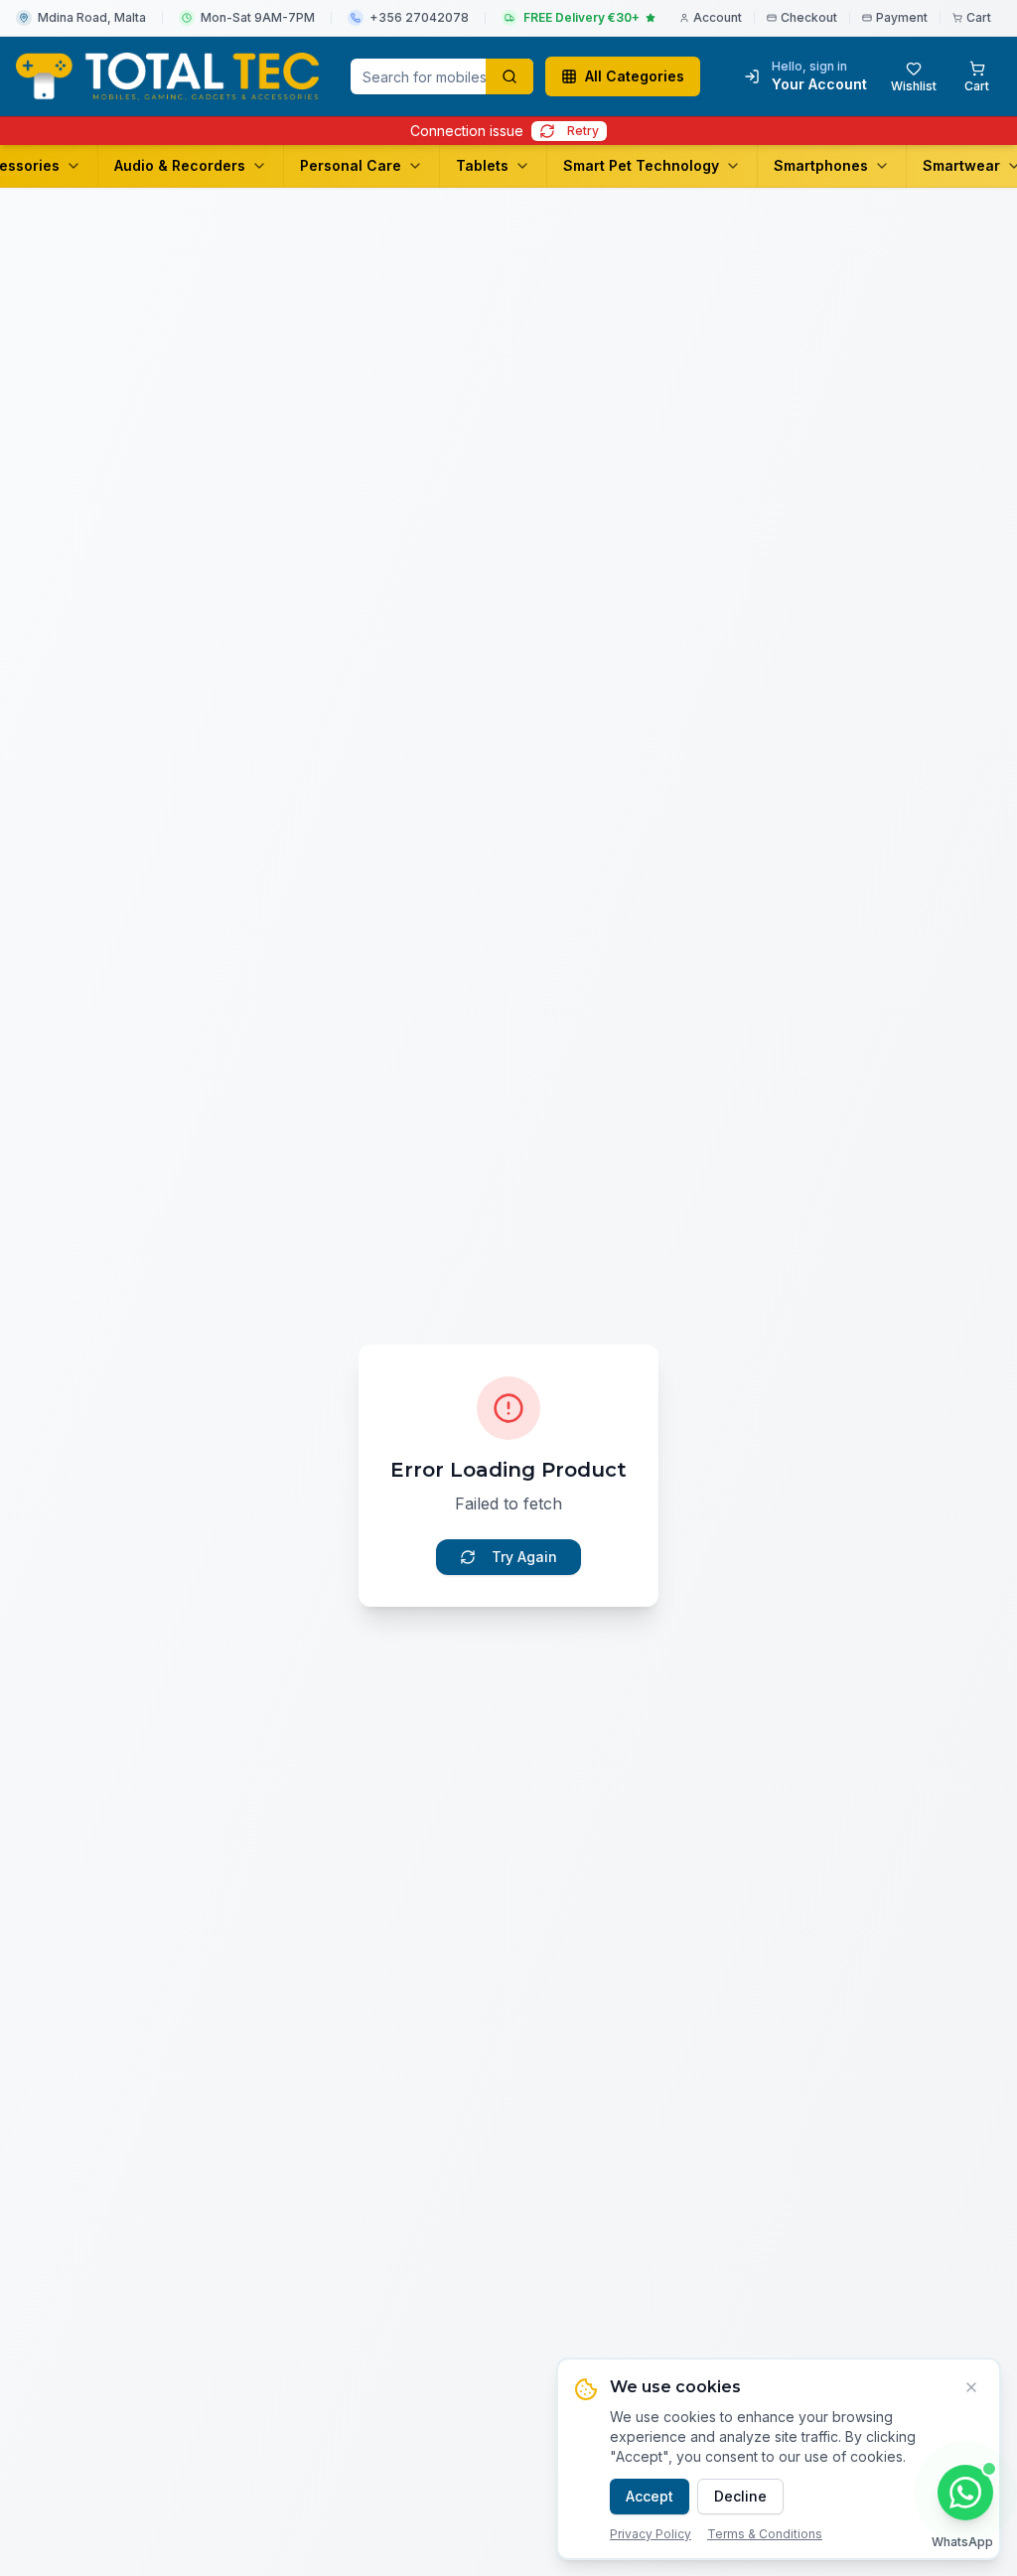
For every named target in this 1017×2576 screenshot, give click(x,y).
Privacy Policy (651, 2534)
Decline (740, 2496)
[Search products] (509, 76)
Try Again (524, 1557)
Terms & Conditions (765, 2534)
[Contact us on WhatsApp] (965, 2493)
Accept (650, 2496)
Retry (583, 131)
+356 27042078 (419, 17)
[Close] (971, 2387)
